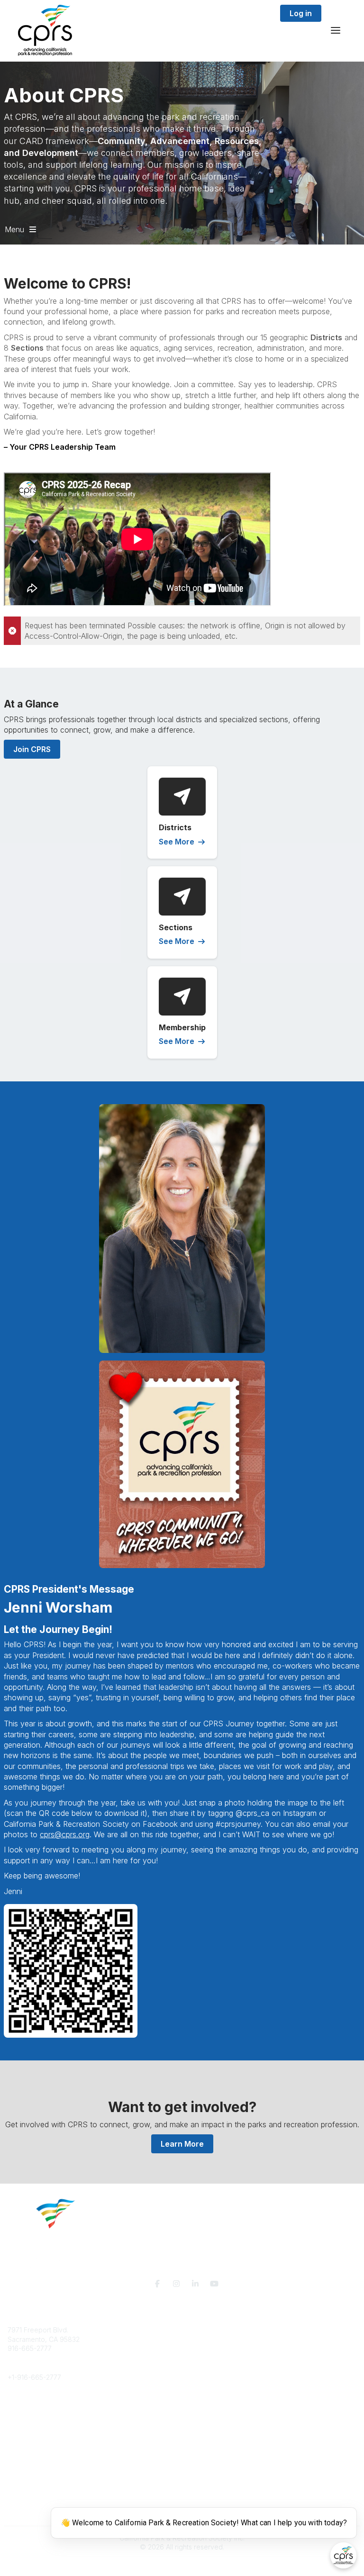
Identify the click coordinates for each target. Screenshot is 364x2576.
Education (23, 2415)
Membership (27, 2462)
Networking (25, 2453)
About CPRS (27, 2406)
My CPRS (22, 2472)
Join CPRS (32, 749)
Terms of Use (28, 2513)
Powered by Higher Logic (182, 2564)
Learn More (182, 2144)
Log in (301, 13)
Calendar (22, 2481)
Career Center (30, 2424)
